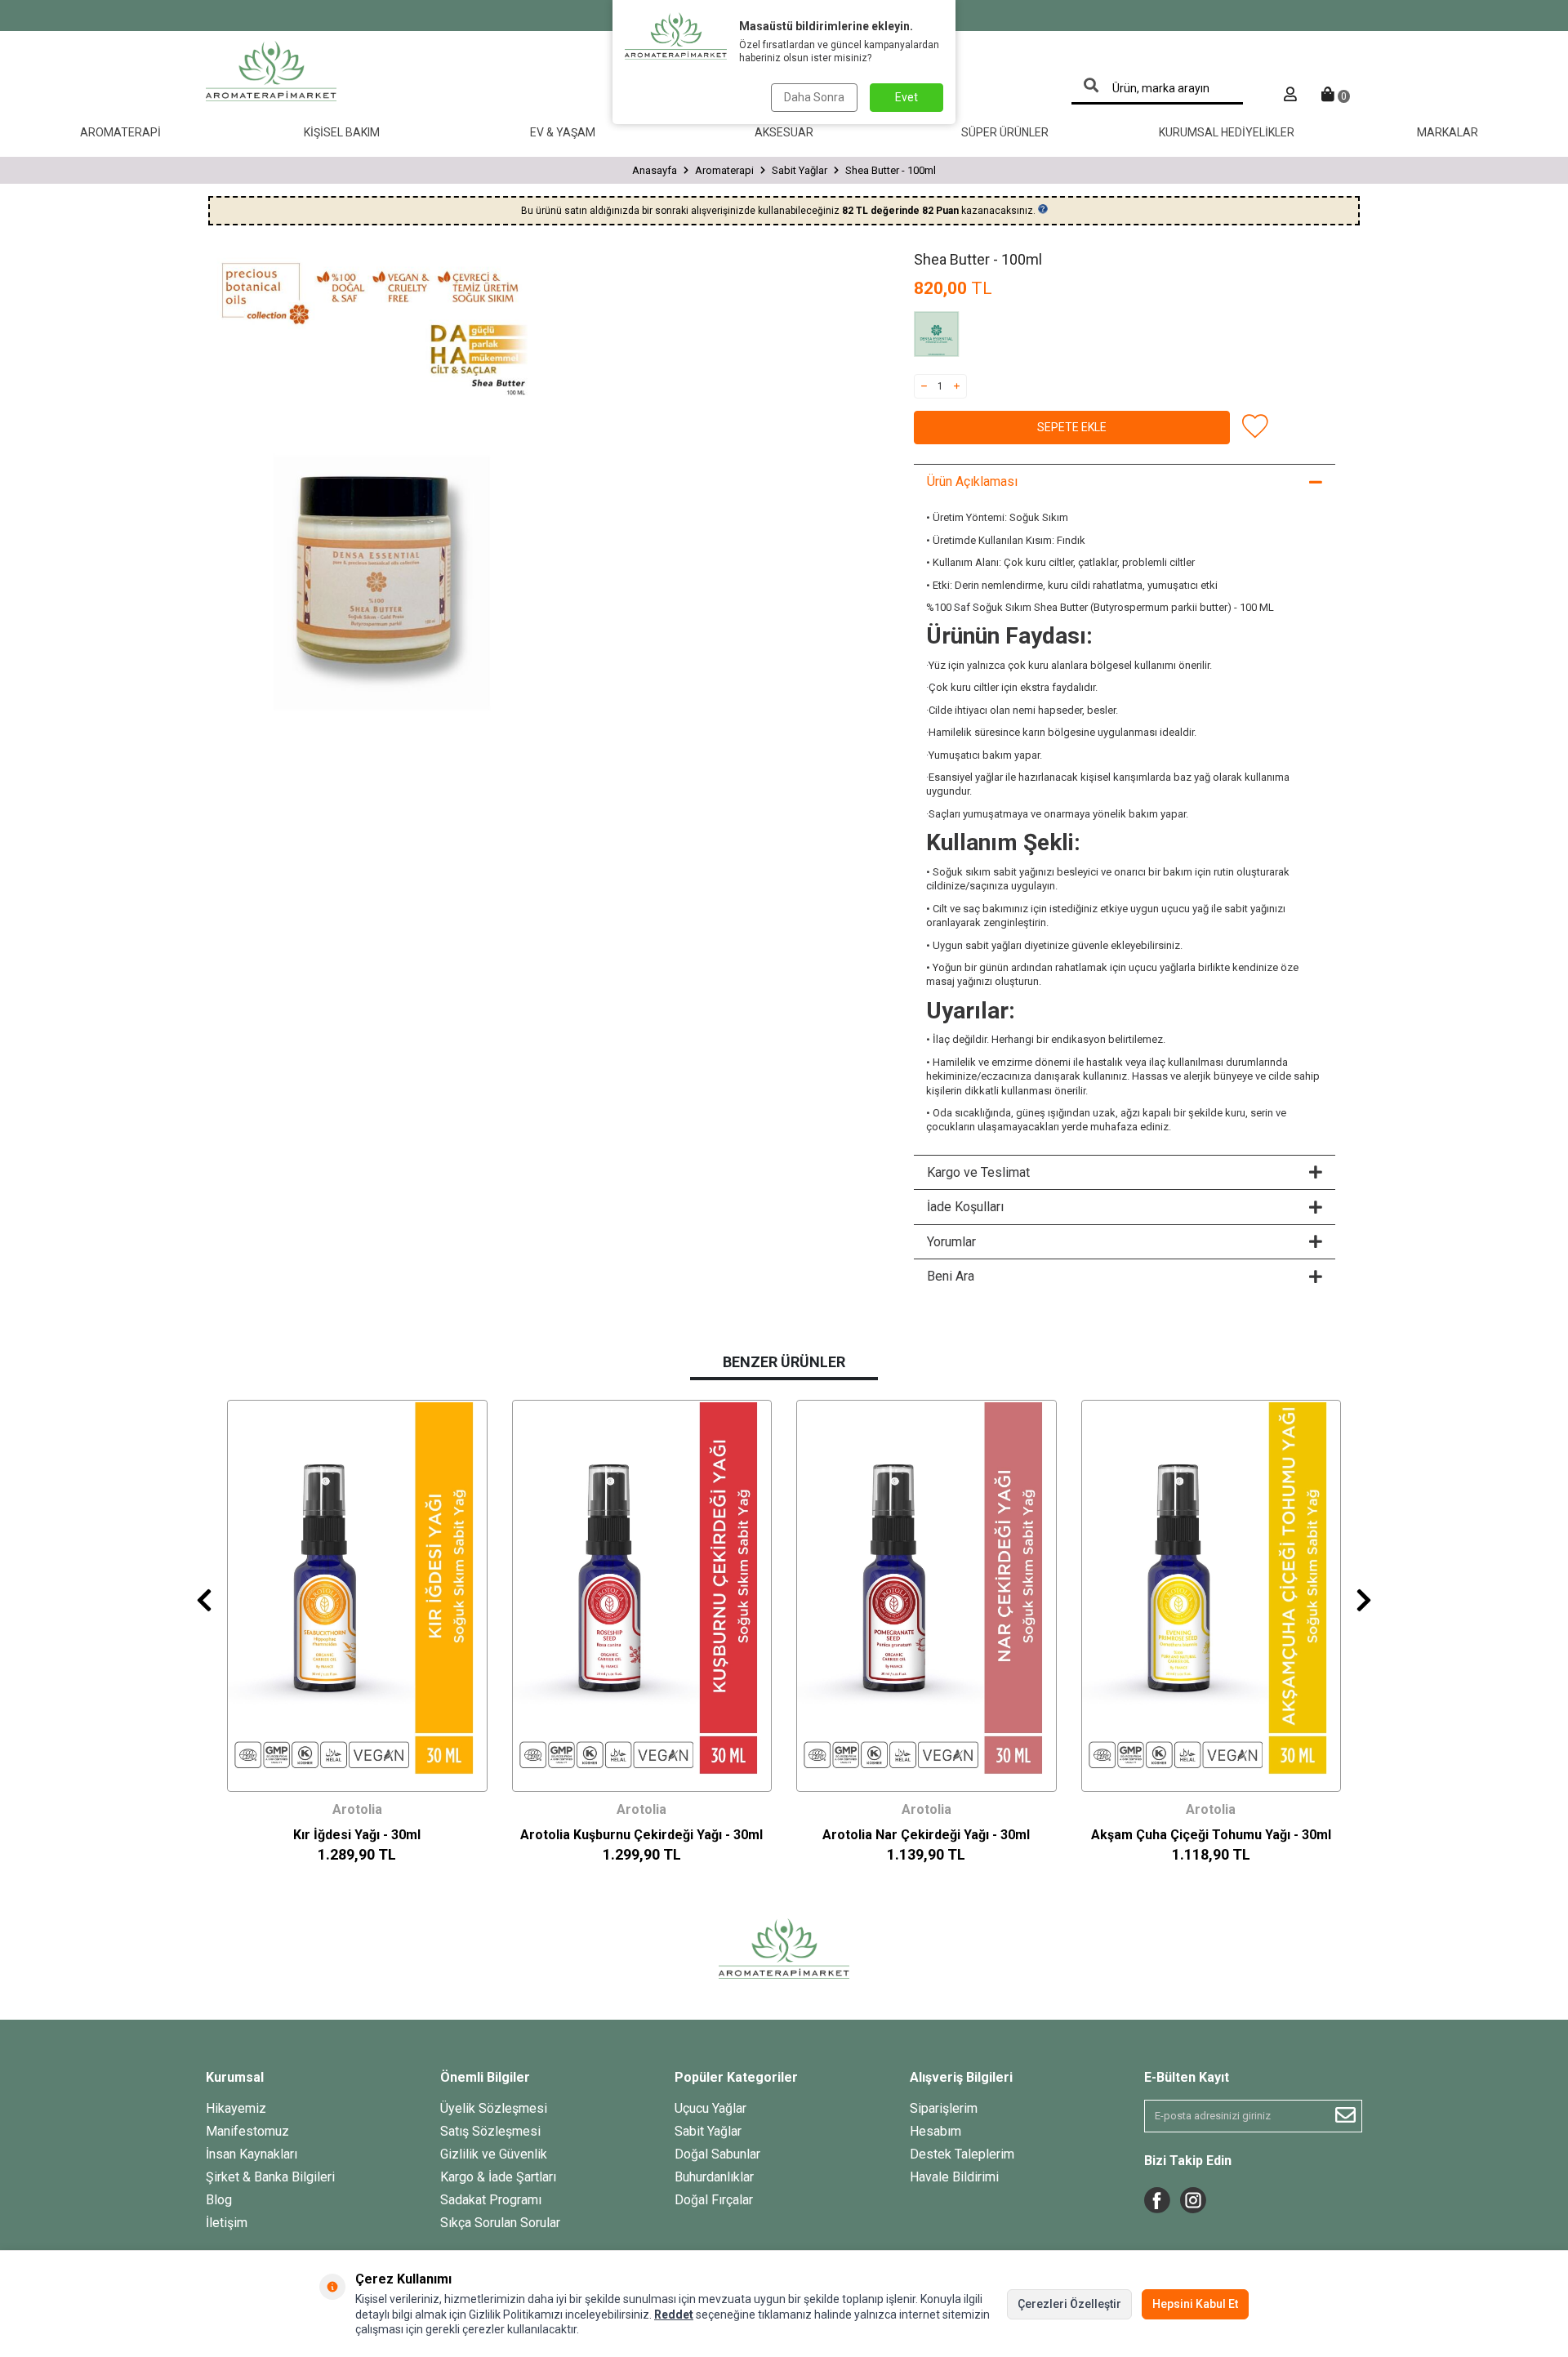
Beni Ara (951, 1276)
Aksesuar (784, 132)
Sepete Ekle (1072, 427)
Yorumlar (951, 1242)
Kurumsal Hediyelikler (1227, 132)
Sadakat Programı (491, 2200)
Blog (219, 2200)
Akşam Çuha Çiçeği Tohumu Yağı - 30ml (1211, 1835)
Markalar (1448, 132)
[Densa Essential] (955, 336)
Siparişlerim (944, 2108)
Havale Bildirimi (954, 2177)
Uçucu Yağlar (710, 2108)
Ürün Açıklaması (972, 481)
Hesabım (935, 2131)
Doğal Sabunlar (717, 2154)
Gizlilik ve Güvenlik (494, 2154)
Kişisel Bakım (342, 132)
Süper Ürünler (1005, 132)
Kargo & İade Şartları (498, 2177)
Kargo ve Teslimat (978, 1172)
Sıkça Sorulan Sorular (500, 2223)
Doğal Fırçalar (714, 2200)
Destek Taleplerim (962, 2154)
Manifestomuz (247, 2131)
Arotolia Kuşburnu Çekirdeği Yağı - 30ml (641, 1835)
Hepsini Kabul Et (1195, 2304)
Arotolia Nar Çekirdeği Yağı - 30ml (926, 1835)
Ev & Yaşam (563, 132)
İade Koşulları (965, 1207)
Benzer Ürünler (784, 1362)
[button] (204, 1600)
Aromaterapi (120, 132)
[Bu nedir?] (1043, 209)
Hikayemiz (236, 2108)
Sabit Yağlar (800, 170)
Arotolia (357, 1809)
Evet (906, 97)
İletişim (227, 2223)
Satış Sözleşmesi (490, 2131)
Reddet (674, 2315)
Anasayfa (655, 170)
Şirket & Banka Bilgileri (270, 2177)
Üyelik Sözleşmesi (494, 2108)
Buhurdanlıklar (714, 2177)
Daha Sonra (814, 97)
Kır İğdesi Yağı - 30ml (357, 1835)
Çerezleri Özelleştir (1069, 2304)
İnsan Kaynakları (252, 2154)
